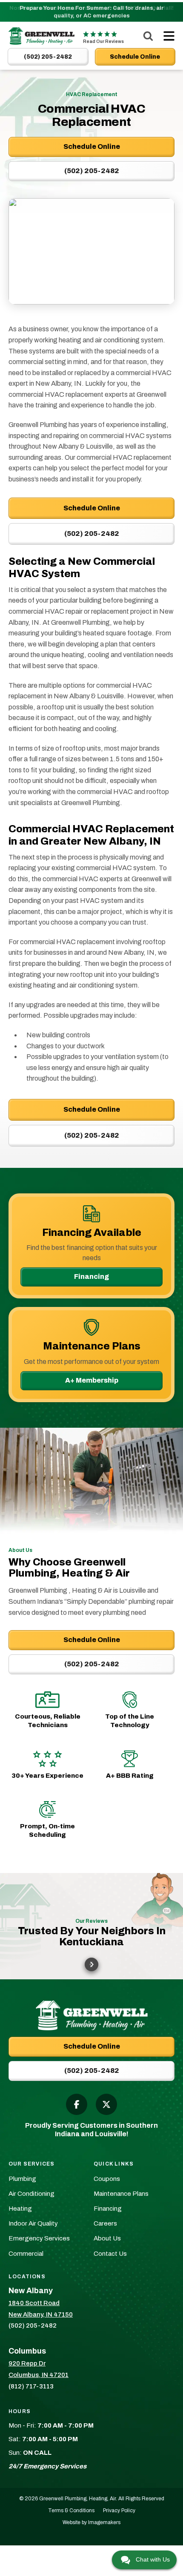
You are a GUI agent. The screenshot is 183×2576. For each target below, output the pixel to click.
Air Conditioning (31, 2194)
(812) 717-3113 (31, 2386)
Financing (91, 1277)
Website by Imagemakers (91, 2522)
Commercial (26, 2254)
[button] (91, 1964)
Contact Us (110, 2254)
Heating (20, 2209)
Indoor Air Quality (33, 2223)
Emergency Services (39, 2238)
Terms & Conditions (71, 2511)
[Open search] (148, 36)
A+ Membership (92, 1380)
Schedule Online (92, 508)
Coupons (107, 2179)
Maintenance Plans (121, 2194)
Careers (105, 2223)
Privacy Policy (119, 2511)
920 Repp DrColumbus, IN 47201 (39, 2369)
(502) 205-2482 (92, 534)
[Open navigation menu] (167, 36)
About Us (107, 2238)
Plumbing (22, 2179)
